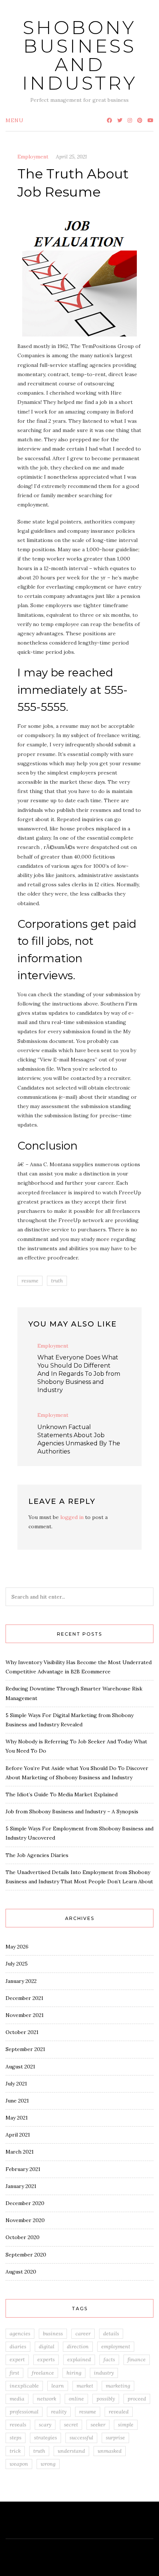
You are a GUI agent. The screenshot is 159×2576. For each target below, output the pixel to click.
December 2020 (25, 2203)
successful (81, 2438)
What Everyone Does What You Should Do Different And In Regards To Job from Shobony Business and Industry (79, 1374)
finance (137, 2359)
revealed (119, 2412)
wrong (48, 2464)
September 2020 (26, 2255)
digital (47, 2346)
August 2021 (20, 2067)
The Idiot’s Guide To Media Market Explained (62, 1794)
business (53, 2334)
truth (57, 1281)
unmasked (110, 2451)
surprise (115, 2438)
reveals (18, 2425)
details (111, 2334)
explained (79, 2359)
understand (71, 2451)
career (83, 2334)
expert (17, 2359)
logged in (72, 1517)
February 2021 (23, 2169)
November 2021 (25, 2015)
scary (45, 2425)
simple (126, 2425)
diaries (18, 2346)
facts (109, 2359)
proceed (137, 2399)
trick (15, 2451)
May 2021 (17, 2118)
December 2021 (24, 1998)
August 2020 (21, 2272)
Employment (33, 157)
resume (30, 1281)
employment (116, 2346)
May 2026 (17, 1947)
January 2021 (21, 2186)
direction (78, 2346)
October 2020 (23, 2237)
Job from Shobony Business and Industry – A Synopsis (72, 1811)
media (17, 2399)
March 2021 (20, 2152)
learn (58, 2386)
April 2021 (18, 2135)
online (76, 2399)
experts (46, 2359)
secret (71, 2425)
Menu (15, 120)
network (47, 2399)
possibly (106, 2399)
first (14, 2373)
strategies (45, 2438)
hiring (74, 2373)
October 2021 (22, 2032)
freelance (43, 2373)
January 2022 (21, 1981)
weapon (19, 2464)
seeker (98, 2425)
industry (104, 2373)
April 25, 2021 (71, 157)
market (85, 2386)
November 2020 (25, 2220)
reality (59, 2412)
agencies (20, 2334)
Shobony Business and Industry (80, 55)
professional (24, 2412)
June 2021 (17, 2101)
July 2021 (16, 2084)
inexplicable (24, 2386)
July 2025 (17, 1964)
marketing (118, 2386)
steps (16, 2438)
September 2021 (25, 2049)
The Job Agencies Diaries (37, 1855)
